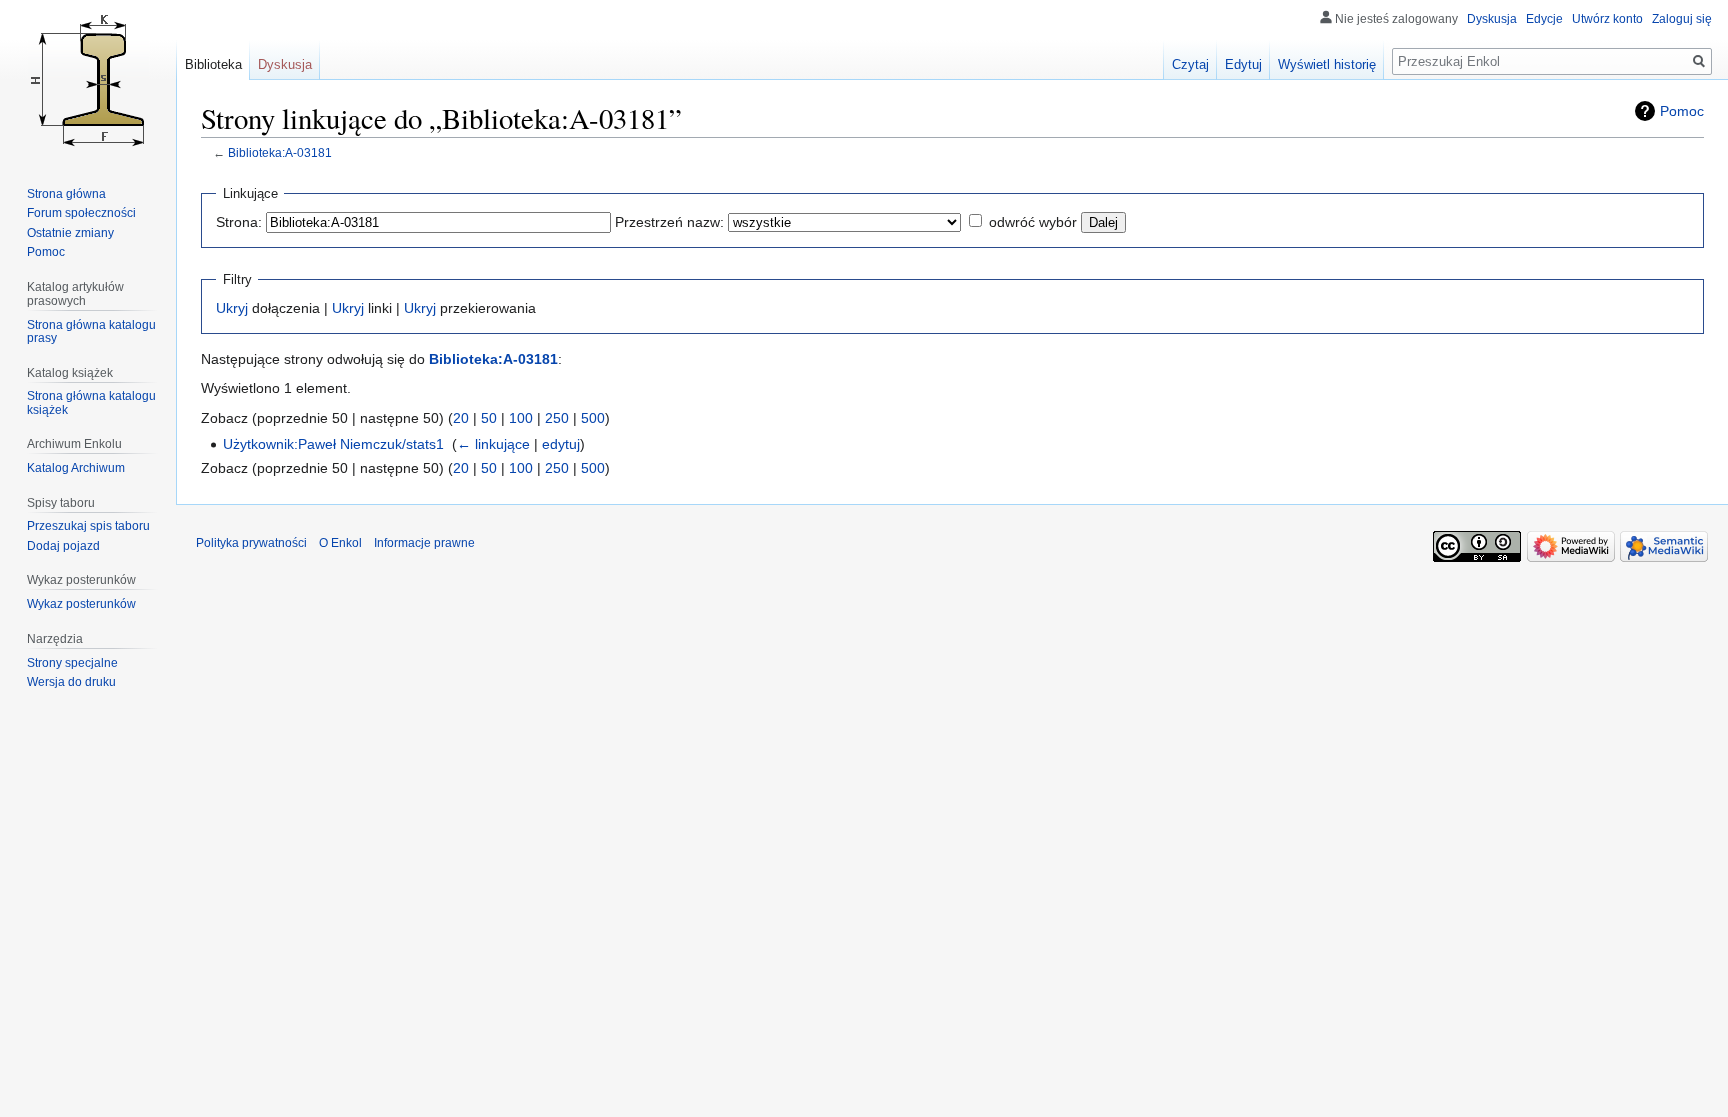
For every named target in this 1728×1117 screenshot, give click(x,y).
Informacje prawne (424, 543)
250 (557, 418)
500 (593, 418)
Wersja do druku (71, 682)
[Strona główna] (88, 80)
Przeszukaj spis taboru (88, 526)
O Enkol (340, 543)
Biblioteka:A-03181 (280, 152)
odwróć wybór (1033, 222)
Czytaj (1190, 64)
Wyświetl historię (1327, 64)
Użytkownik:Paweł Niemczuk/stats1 (333, 444)
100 (521, 418)
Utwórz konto (1607, 19)
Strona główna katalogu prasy (91, 332)
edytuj (561, 444)
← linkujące (493, 444)
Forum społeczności (81, 213)
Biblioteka (213, 64)
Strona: (239, 222)
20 (461, 418)
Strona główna (66, 194)
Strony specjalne (72, 663)
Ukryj (232, 308)
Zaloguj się (1682, 19)
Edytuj (1243, 64)
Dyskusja (1492, 19)
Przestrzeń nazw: (669, 222)
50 (489, 418)
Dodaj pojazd (63, 546)
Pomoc (1682, 111)
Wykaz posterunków (81, 604)
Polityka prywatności (251, 543)
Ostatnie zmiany (70, 233)
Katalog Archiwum (76, 468)
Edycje (1544, 19)
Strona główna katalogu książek (91, 403)
